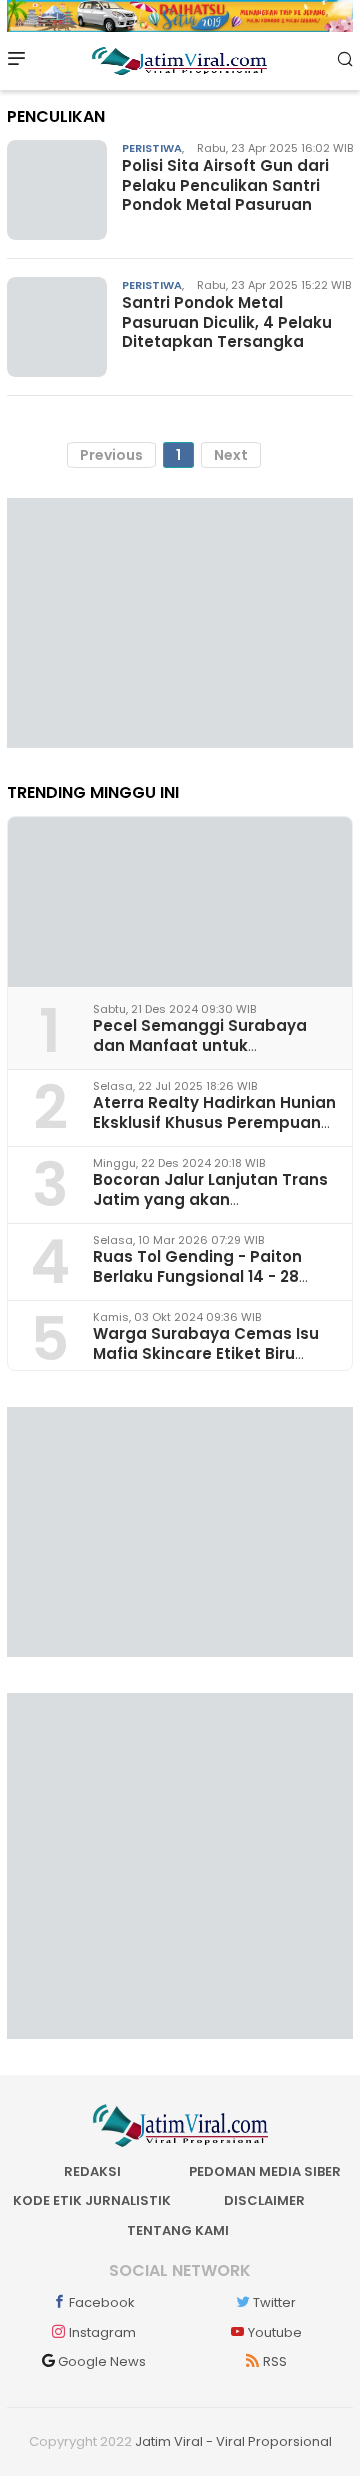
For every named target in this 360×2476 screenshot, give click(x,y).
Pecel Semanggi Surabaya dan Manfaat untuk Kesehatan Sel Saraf (200, 1044)
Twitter (274, 2302)
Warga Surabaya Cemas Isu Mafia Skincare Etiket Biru (206, 1343)
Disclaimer (264, 2200)
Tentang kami (178, 2230)
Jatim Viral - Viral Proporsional (233, 2441)
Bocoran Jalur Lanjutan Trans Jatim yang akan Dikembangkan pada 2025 (210, 1198)
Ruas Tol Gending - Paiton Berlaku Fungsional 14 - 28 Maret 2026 (197, 1275)
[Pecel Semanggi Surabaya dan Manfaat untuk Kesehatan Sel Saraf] (180, 902)
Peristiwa (152, 148)
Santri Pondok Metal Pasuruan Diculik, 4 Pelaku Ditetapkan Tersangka (227, 322)
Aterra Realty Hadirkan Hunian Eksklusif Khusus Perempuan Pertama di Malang (214, 1121)
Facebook (102, 2302)
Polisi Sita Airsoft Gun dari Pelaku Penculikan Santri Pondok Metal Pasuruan (225, 185)
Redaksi (92, 2171)
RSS (275, 2361)
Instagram (102, 2332)
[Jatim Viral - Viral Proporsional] (179, 60)
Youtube (275, 2332)
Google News (102, 2361)
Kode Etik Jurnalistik (92, 2200)
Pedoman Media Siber (265, 2171)
